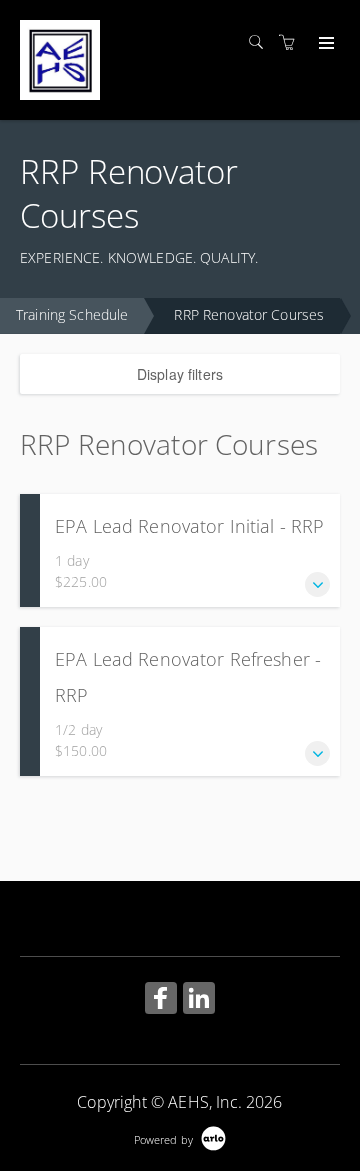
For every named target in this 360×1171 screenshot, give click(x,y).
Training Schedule (72, 314)
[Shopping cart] (292, 42)
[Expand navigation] (324, 44)
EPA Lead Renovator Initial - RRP (189, 526)
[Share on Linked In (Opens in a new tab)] (199, 1000)
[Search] (261, 42)
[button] (317, 584)
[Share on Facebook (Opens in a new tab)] (161, 1000)
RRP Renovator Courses (249, 314)
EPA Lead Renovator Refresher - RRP (188, 677)
